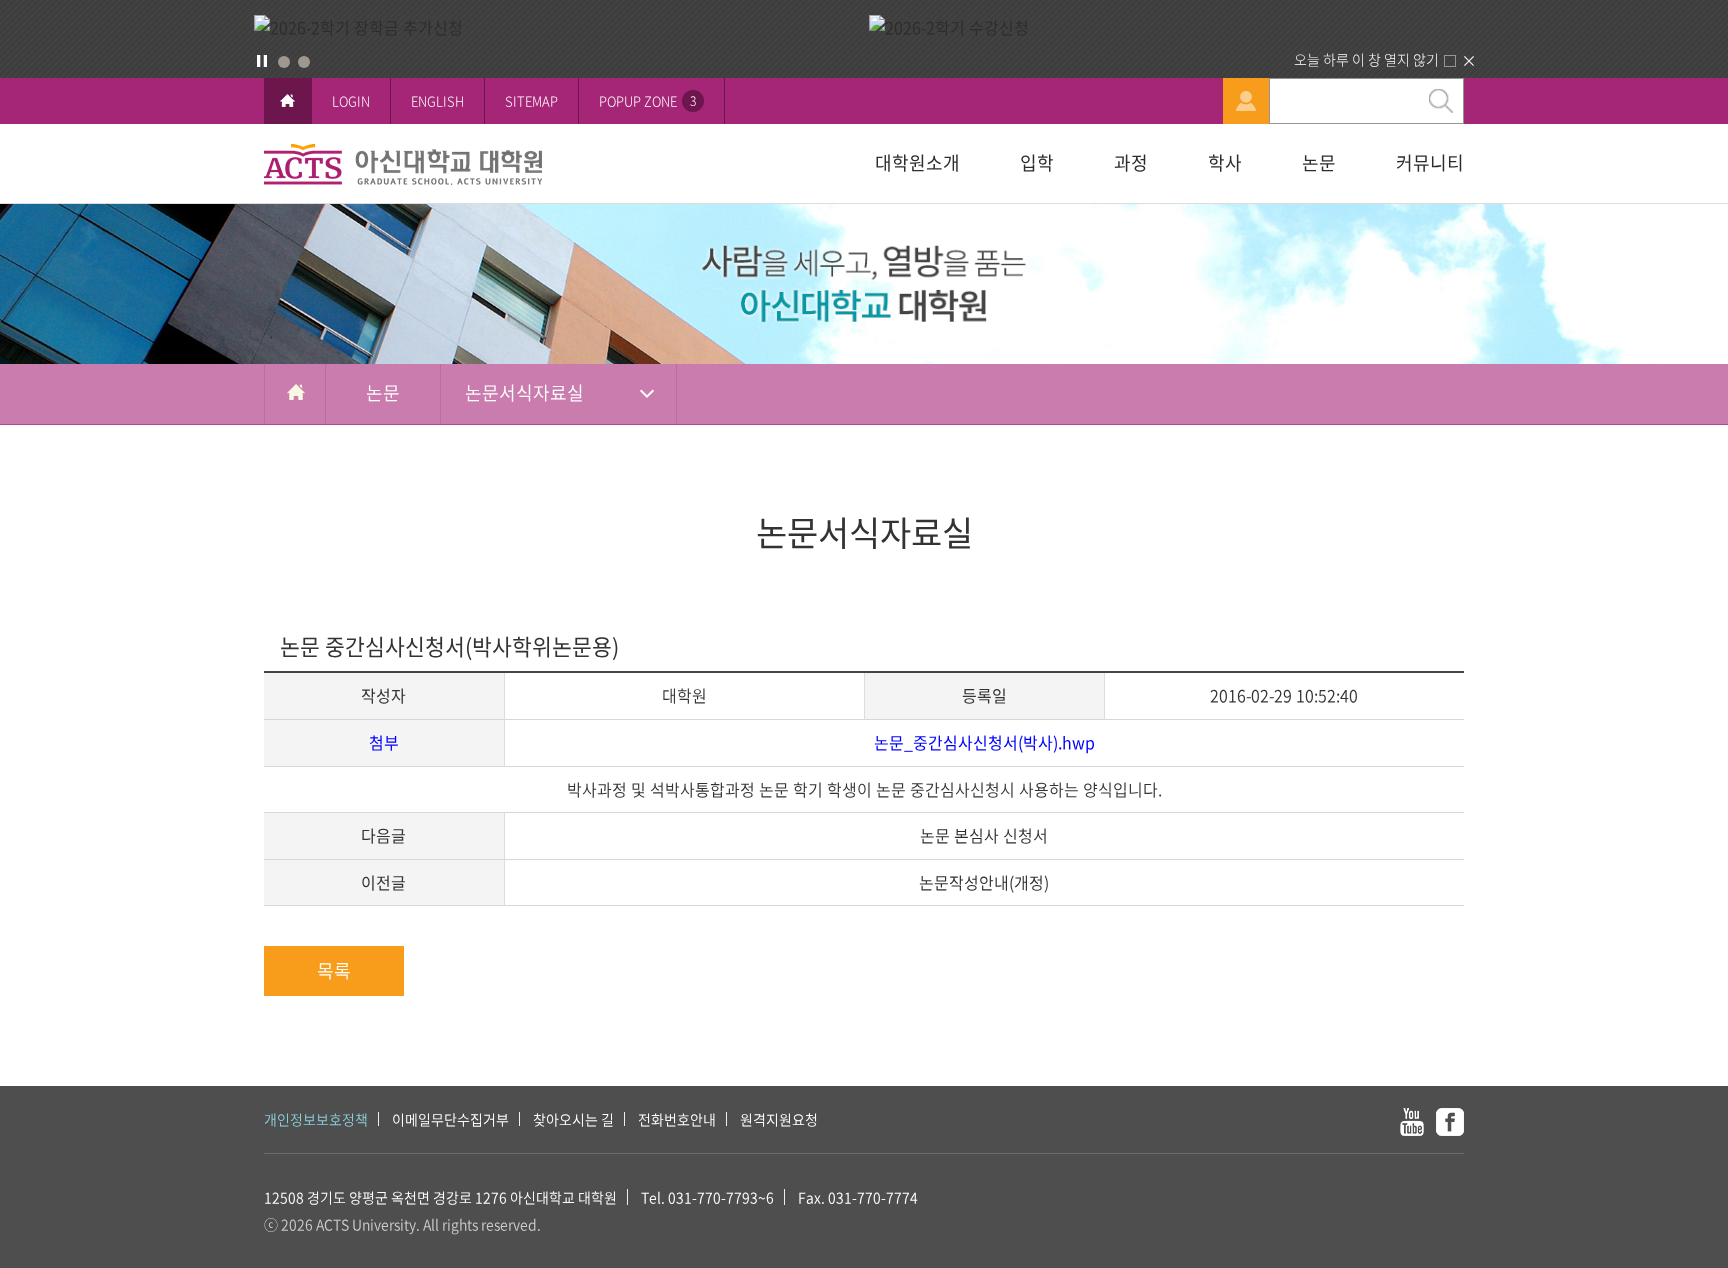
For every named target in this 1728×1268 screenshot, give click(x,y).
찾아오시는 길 (573, 1119)
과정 (1131, 162)
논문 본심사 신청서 (984, 835)
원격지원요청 (779, 1119)
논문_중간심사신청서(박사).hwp (984, 742)
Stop (262, 61)
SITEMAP (531, 100)
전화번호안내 (677, 1119)
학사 (1225, 162)
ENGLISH (437, 100)
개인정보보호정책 (316, 1119)
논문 (1319, 162)
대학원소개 (917, 162)
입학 (1037, 162)
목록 (334, 970)
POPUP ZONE (647, 100)
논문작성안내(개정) (984, 882)
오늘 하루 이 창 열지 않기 (1366, 59)
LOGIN (351, 100)
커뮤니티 (1430, 162)
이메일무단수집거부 (450, 1119)
